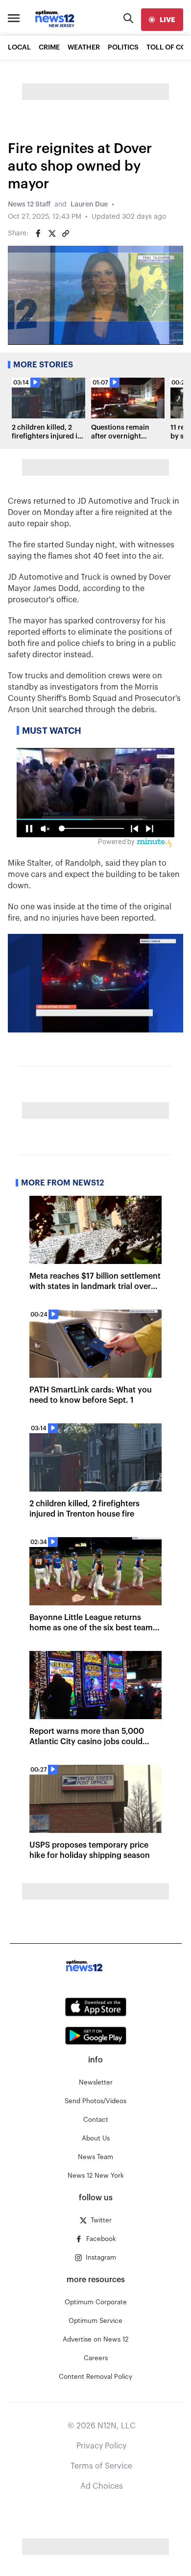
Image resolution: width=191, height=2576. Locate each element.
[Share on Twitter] (52, 233)
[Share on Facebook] (38, 233)
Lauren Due (89, 205)
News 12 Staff (29, 205)
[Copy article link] (66, 233)
